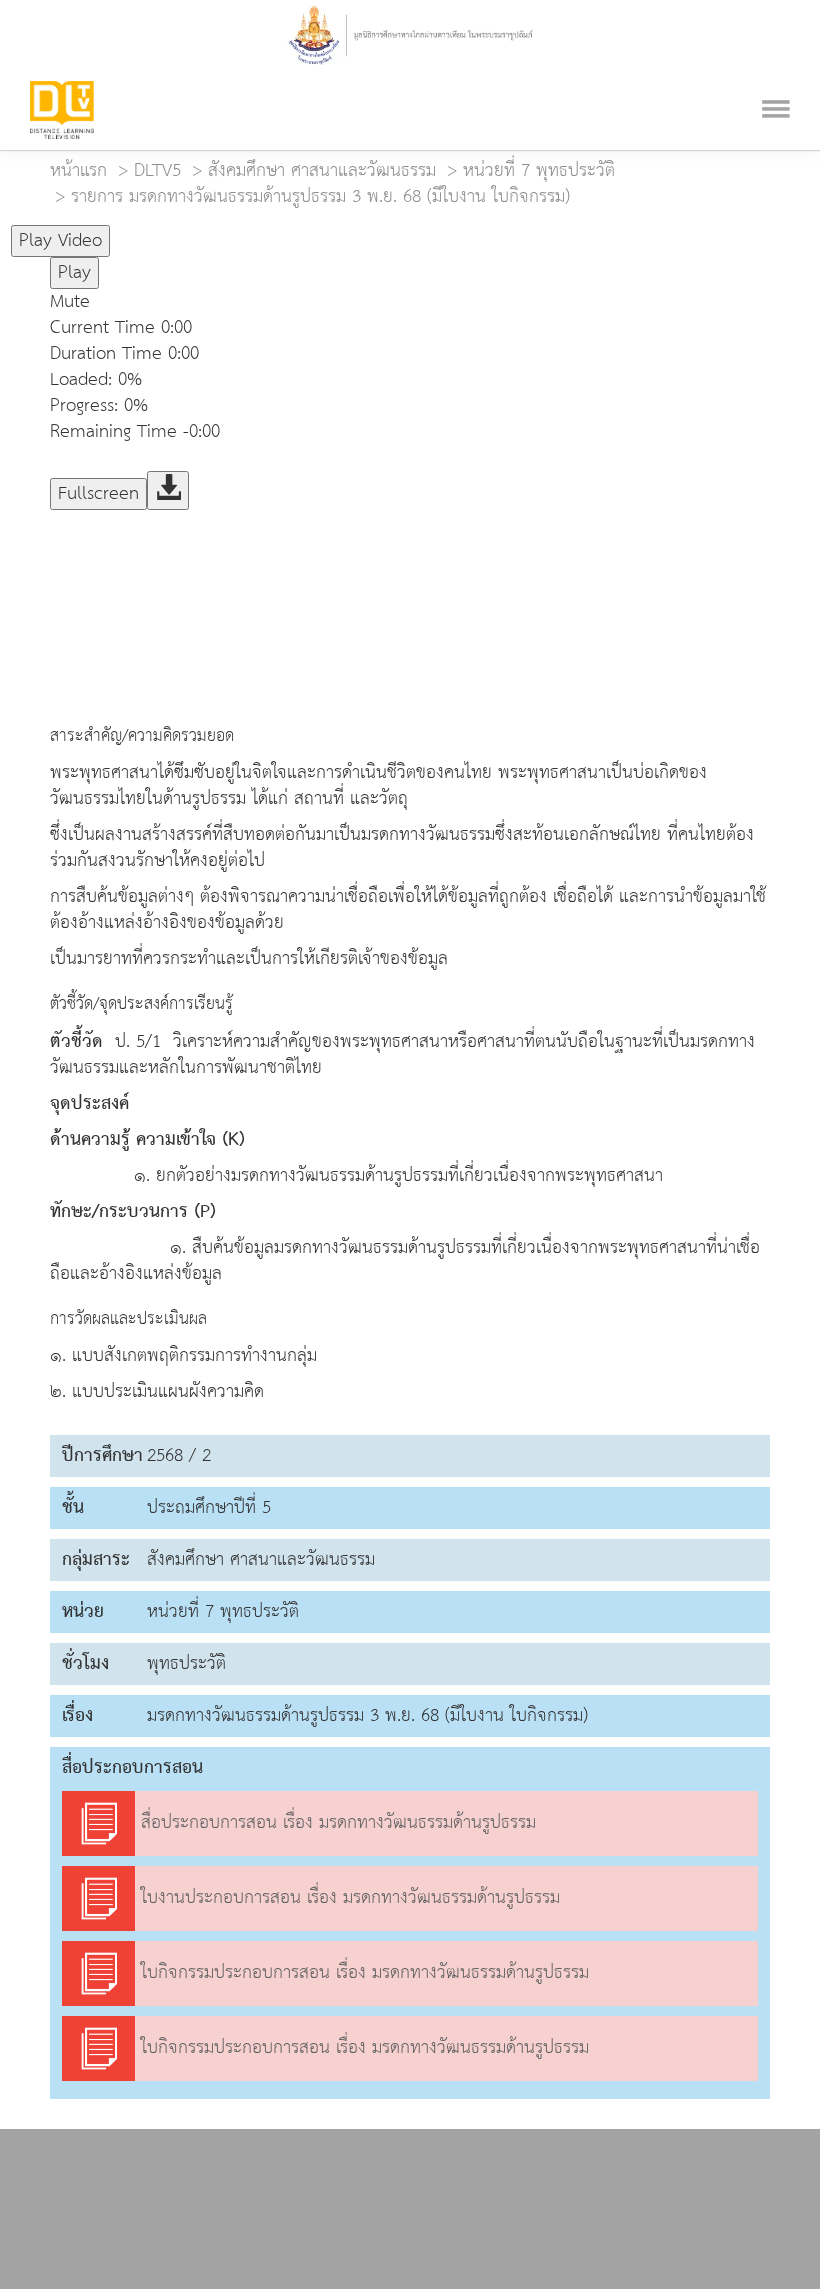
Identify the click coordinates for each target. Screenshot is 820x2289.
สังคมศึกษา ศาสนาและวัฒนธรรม (322, 170)
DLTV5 (157, 170)
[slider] (209, 232)
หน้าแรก (78, 170)
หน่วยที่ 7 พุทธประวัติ (539, 170)
